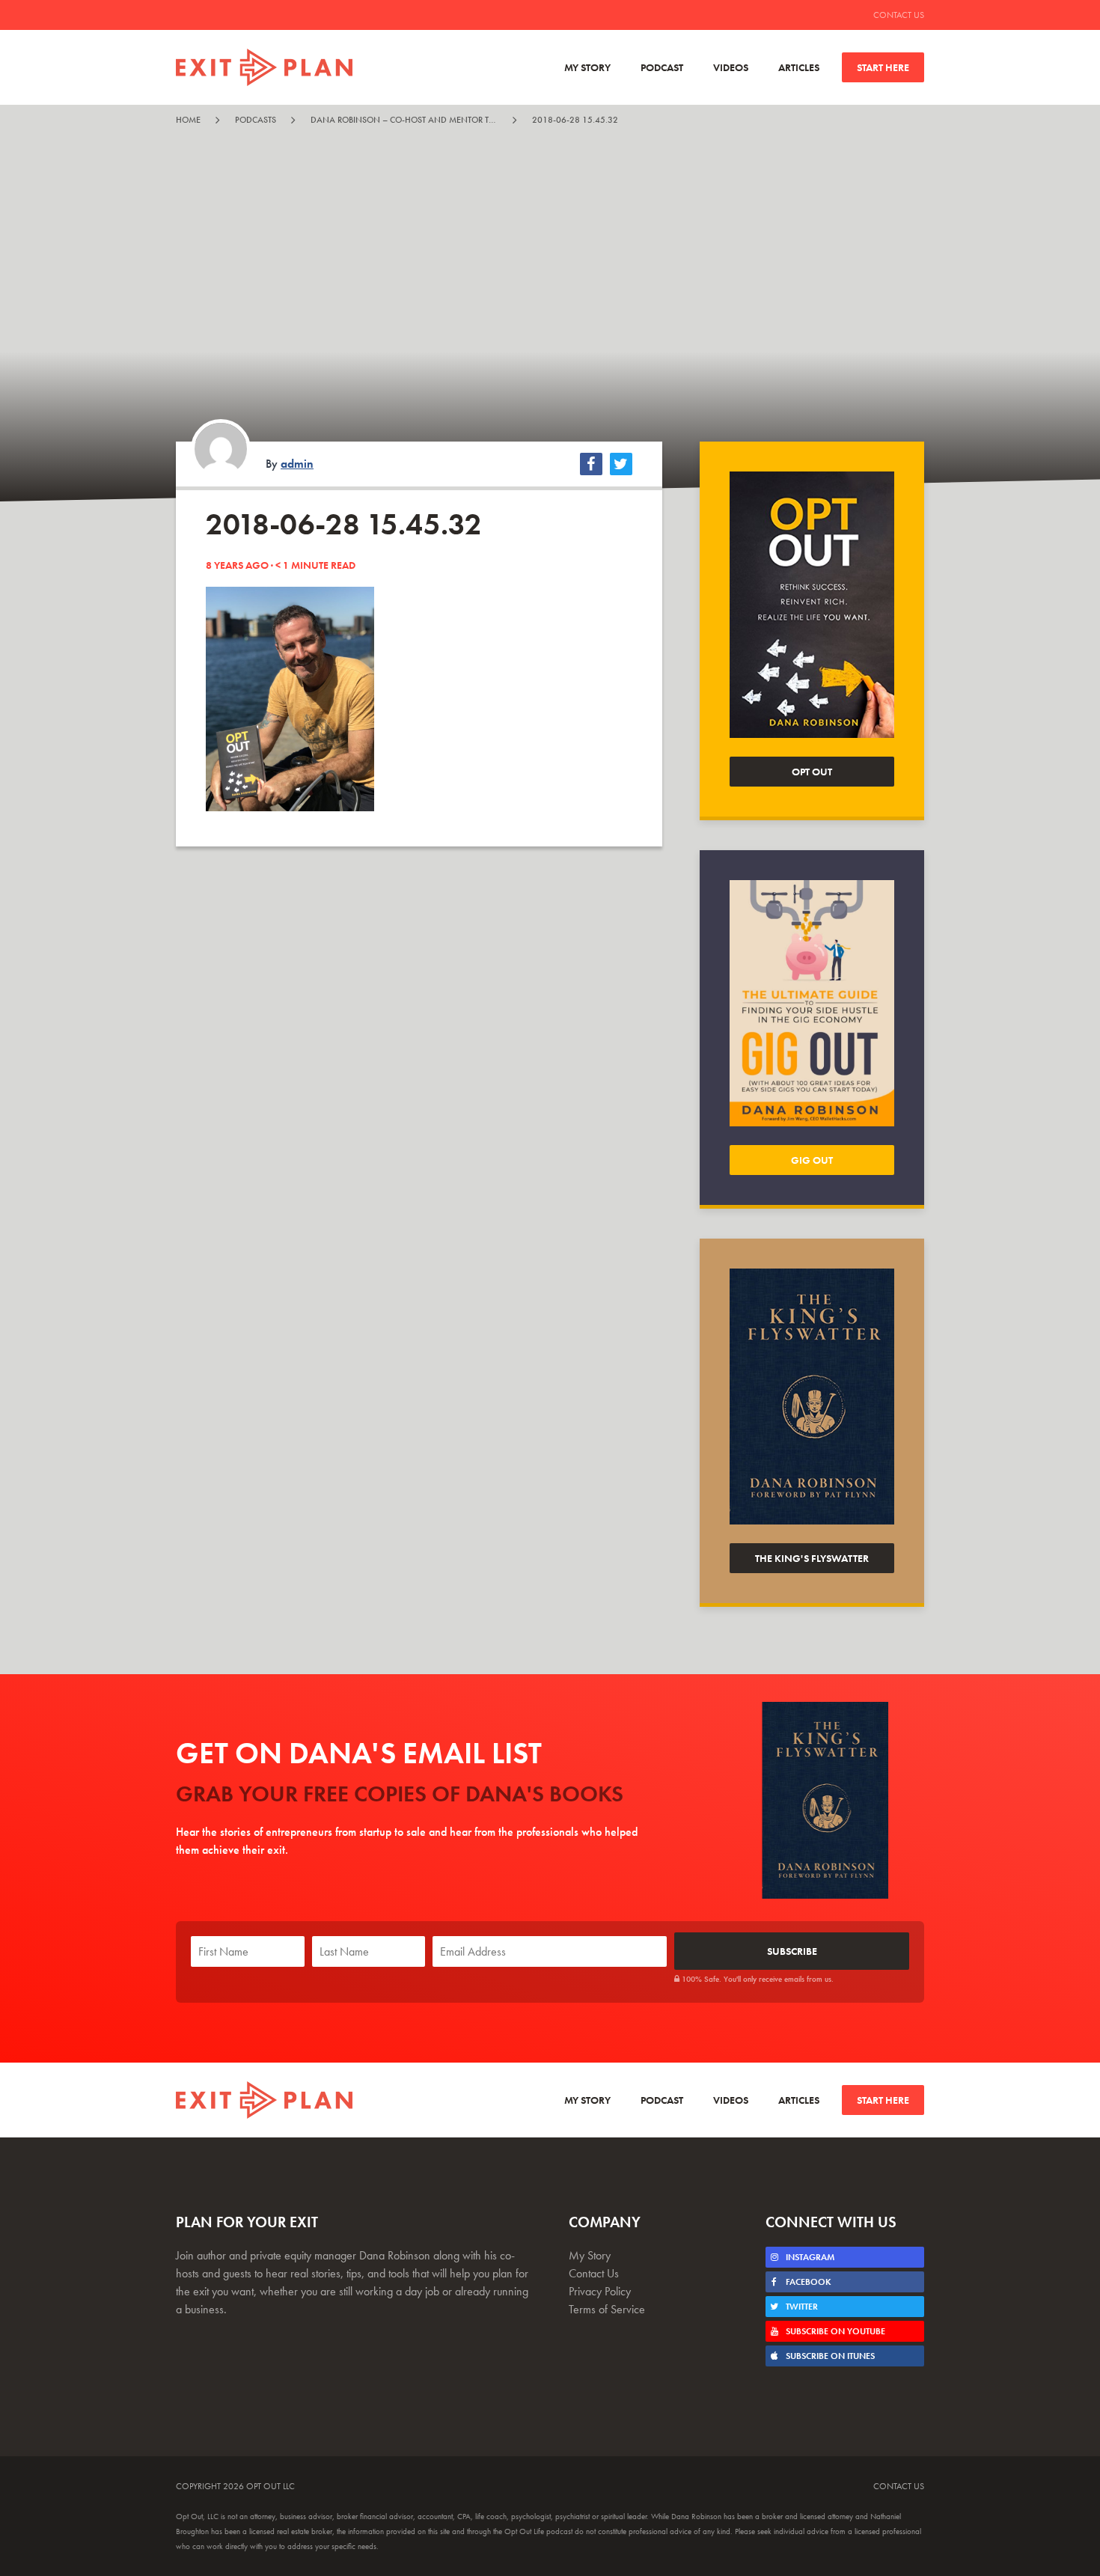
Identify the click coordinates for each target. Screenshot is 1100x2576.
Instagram (809, 2257)
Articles (799, 67)
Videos (731, 67)
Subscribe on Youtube (834, 2331)
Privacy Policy (600, 2291)
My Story (587, 67)
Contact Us (899, 15)
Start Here (883, 67)
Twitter (801, 2307)
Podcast (662, 67)
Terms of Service (607, 2309)
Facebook (807, 2282)
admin (297, 464)
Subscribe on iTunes (829, 2356)
